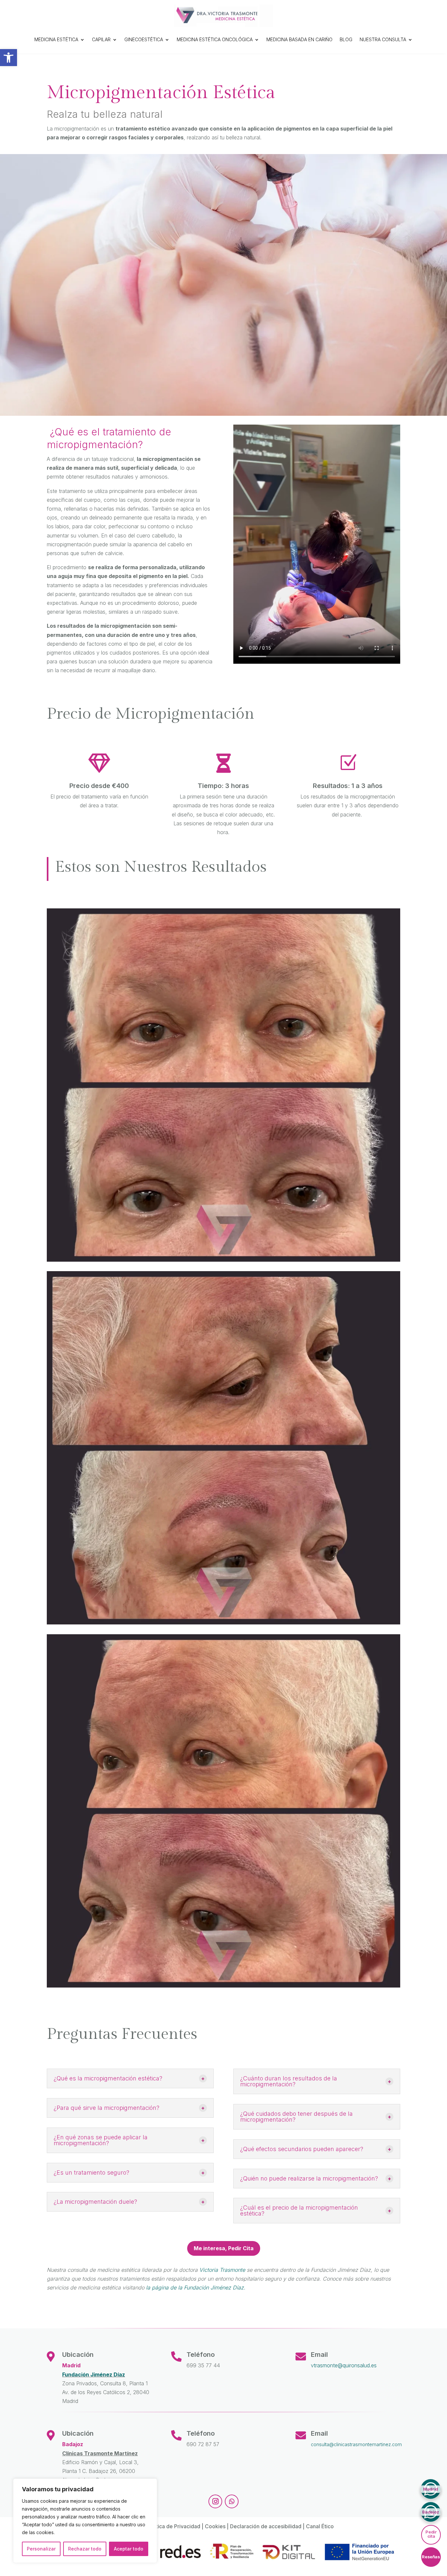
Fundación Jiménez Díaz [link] (94, 2374)
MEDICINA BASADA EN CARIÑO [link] (299, 39)
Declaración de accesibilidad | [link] (268, 2526)
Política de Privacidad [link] (174, 2526)
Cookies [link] (215, 2526)
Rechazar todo (85, 2549)
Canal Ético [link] (320, 2526)
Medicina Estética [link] (56, 39)
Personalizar (41, 2549)
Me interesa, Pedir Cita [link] (224, 2248)
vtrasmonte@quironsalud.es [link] (344, 2365)
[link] (9, 58)
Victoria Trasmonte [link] (222, 2270)
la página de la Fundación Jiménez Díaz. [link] (196, 2287)
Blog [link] (346, 39)
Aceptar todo (129, 2549)
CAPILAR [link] (101, 39)
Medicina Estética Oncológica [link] (215, 39)
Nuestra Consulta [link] (383, 39)
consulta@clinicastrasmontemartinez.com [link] (356, 2444)
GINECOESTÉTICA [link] (144, 39)
